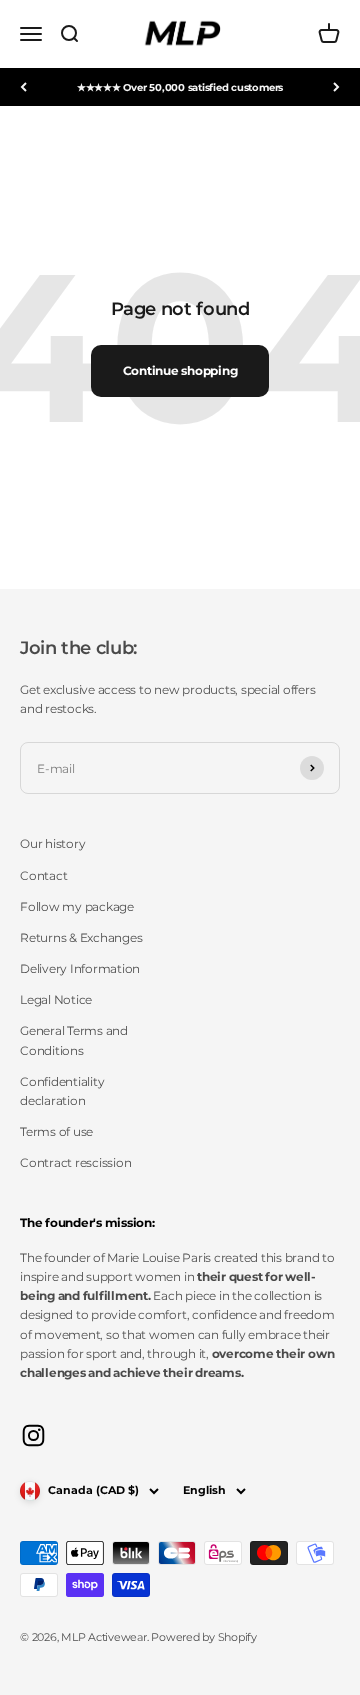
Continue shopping (180, 370)
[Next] (336, 87)
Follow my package (77, 906)
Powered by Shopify (204, 1637)
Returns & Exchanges (81, 937)
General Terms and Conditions (74, 1040)
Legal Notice (56, 999)
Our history (52, 843)
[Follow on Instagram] (33, 1435)
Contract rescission (75, 1162)
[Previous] (23, 87)
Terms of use (56, 1131)
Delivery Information (80, 968)
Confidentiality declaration (62, 1091)
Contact (43, 875)
